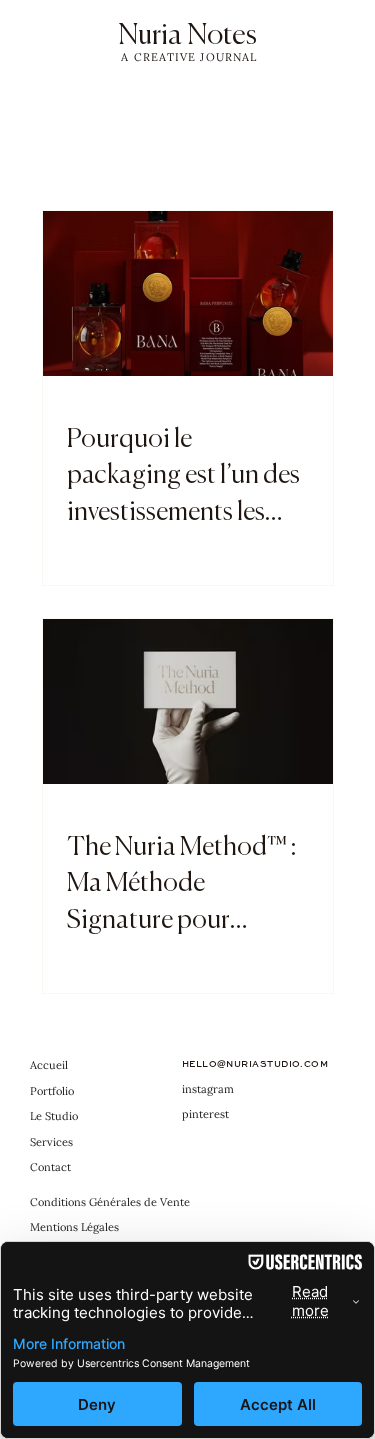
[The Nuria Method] (188, 701)
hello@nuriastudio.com (255, 1063)
